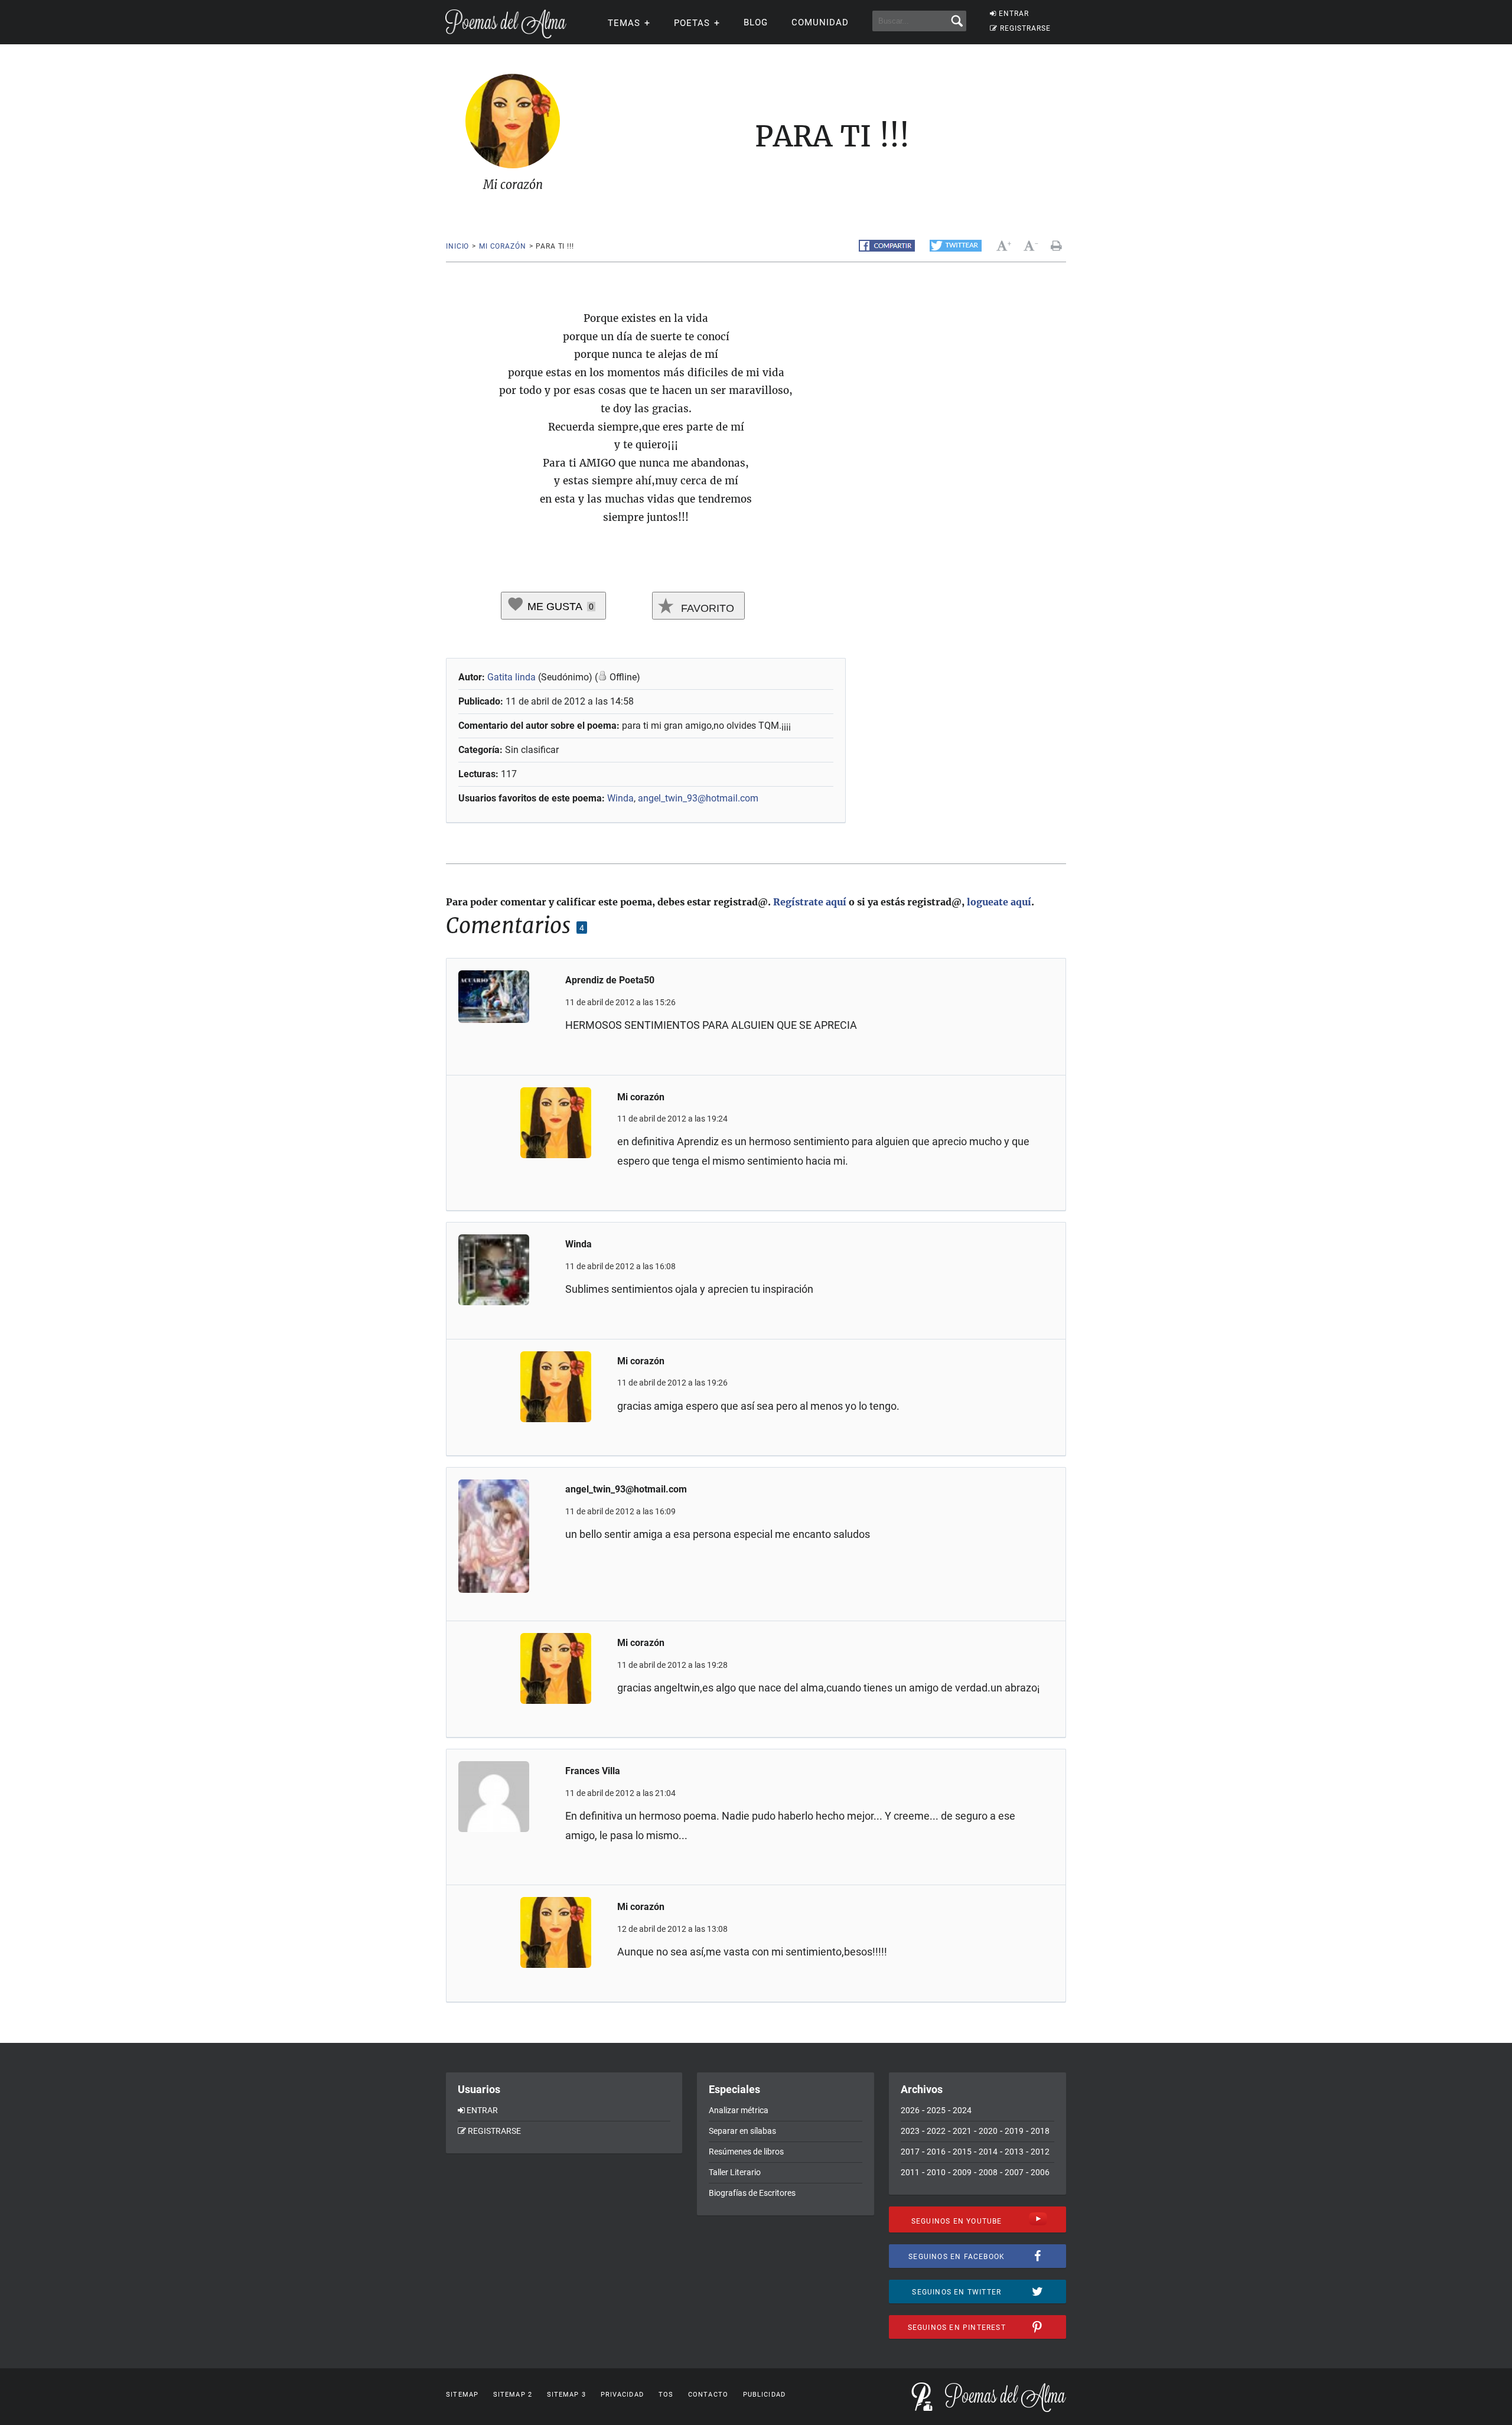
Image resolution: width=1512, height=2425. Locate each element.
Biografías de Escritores (752, 2193)
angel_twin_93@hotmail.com (698, 798)
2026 (910, 2110)
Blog (756, 22)
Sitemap (462, 2395)
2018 (1040, 2131)
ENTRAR (1014, 14)
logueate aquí (999, 902)
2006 (1040, 2172)
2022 (936, 2131)
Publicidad (764, 2395)
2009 (962, 2172)
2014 (988, 2152)
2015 (962, 2152)
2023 (910, 2131)
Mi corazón (502, 246)
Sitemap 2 (513, 2395)
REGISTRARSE (1025, 28)
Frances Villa (593, 1771)
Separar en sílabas (742, 2131)
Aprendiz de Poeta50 (610, 980)
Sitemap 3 (566, 2395)
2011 (910, 2172)
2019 (1014, 2131)
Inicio (457, 246)
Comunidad (820, 22)
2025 (936, 2110)
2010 (936, 2172)
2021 (962, 2131)
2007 (1014, 2172)
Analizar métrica (739, 2110)
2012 (1040, 2152)
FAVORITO (706, 608)
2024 (962, 2110)
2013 (1014, 2152)
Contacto (708, 2395)
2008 (988, 2172)
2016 (936, 2152)
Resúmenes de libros (746, 2152)
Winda (620, 798)
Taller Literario (735, 2172)
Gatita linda (511, 677)
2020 (988, 2131)
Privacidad (622, 2395)
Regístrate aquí (810, 902)
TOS (666, 2395)
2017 (910, 2152)
